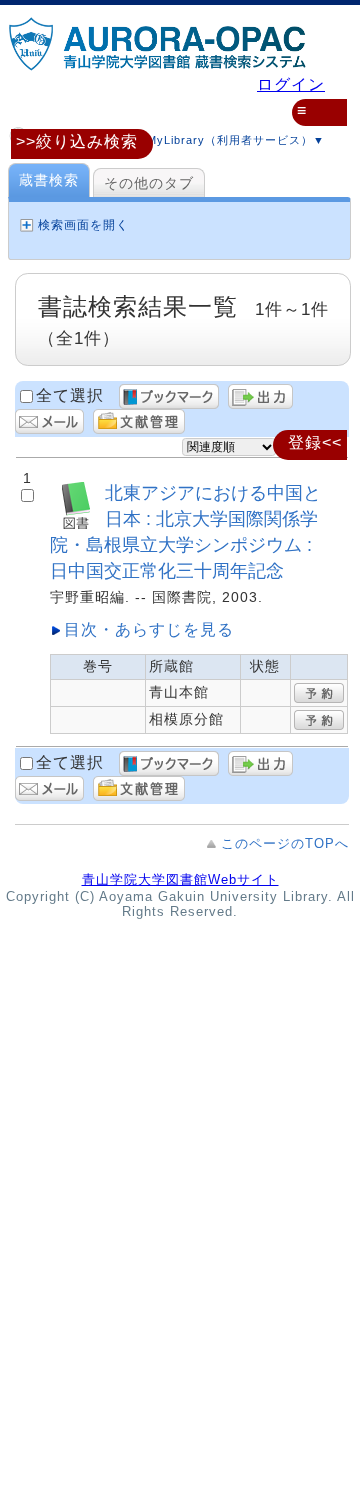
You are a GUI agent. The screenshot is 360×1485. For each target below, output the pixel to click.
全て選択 (70, 395)
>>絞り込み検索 (77, 141)
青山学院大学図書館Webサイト (180, 879)
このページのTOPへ (285, 843)
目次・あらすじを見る (149, 629)
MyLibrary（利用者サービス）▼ (234, 140)
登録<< (315, 442)
